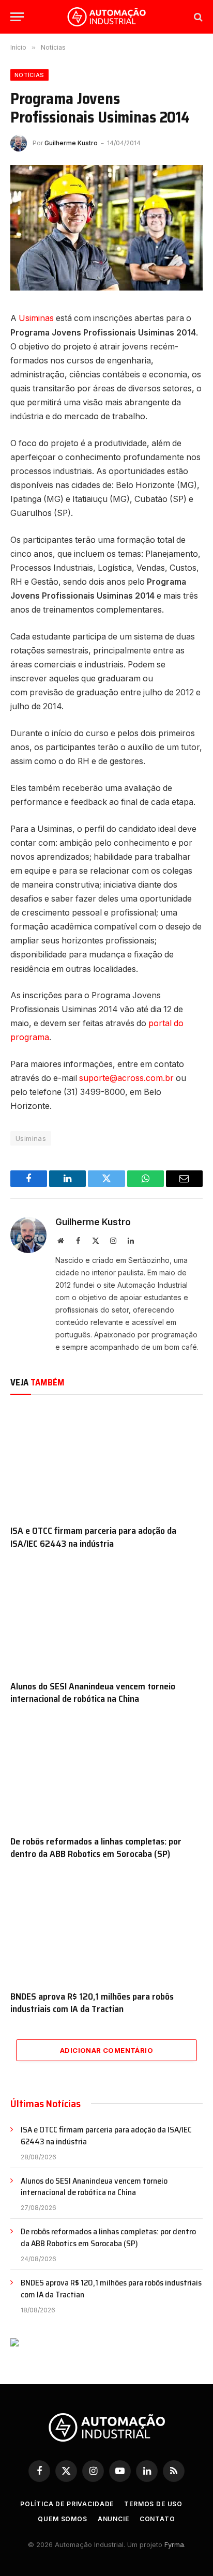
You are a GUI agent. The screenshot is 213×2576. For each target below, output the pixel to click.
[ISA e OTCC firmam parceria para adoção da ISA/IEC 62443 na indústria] (106, 1462)
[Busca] (197, 17)
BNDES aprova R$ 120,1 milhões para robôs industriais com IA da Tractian (92, 2003)
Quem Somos (62, 2519)
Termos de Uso (153, 2504)
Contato (157, 2519)
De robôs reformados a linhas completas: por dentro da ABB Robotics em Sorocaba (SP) (96, 1848)
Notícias (29, 75)
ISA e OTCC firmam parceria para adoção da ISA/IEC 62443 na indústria (93, 1537)
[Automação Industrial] (106, 17)
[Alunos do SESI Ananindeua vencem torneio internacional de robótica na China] (106, 1617)
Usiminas (36, 318)
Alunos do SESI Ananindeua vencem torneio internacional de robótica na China (93, 1693)
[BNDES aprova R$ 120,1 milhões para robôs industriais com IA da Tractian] (106, 1928)
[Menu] (17, 17)
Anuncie (113, 2519)
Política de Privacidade (67, 2504)
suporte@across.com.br (126, 1078)
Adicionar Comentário (106, 2050)
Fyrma (174, 2544)
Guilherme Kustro (71, 143)
